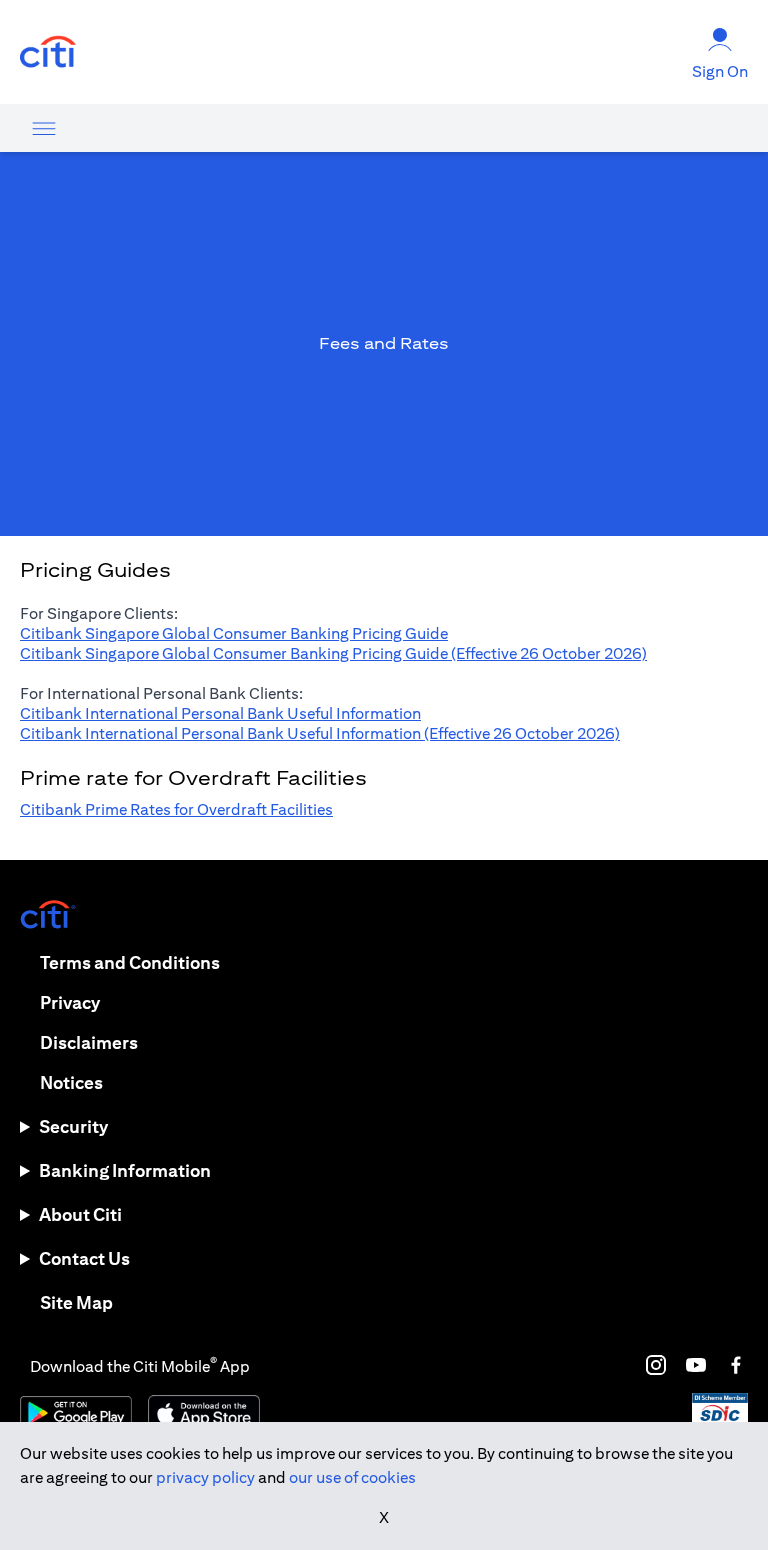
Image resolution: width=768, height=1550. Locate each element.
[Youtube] (696, 1365)
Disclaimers (89, 1042)
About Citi (80, 1214)
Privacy (70, 1002)
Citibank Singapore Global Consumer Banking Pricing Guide (234, 633)
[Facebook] (736, 1365)
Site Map (76, 1302)
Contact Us (84, 1258)
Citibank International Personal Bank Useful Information (220, 713)
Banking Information (125, 1170)
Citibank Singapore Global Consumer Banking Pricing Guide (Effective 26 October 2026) (333, 653)
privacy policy (205, 1477)
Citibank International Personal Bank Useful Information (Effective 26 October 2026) (320, 733)
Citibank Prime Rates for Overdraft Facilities (176, 809)
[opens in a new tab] (48, 52)
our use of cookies (352, 1477)
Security (73, 1126)
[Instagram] (656, 1365)
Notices (71, 1082)
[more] (44, 128)
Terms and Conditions (130, 962)
